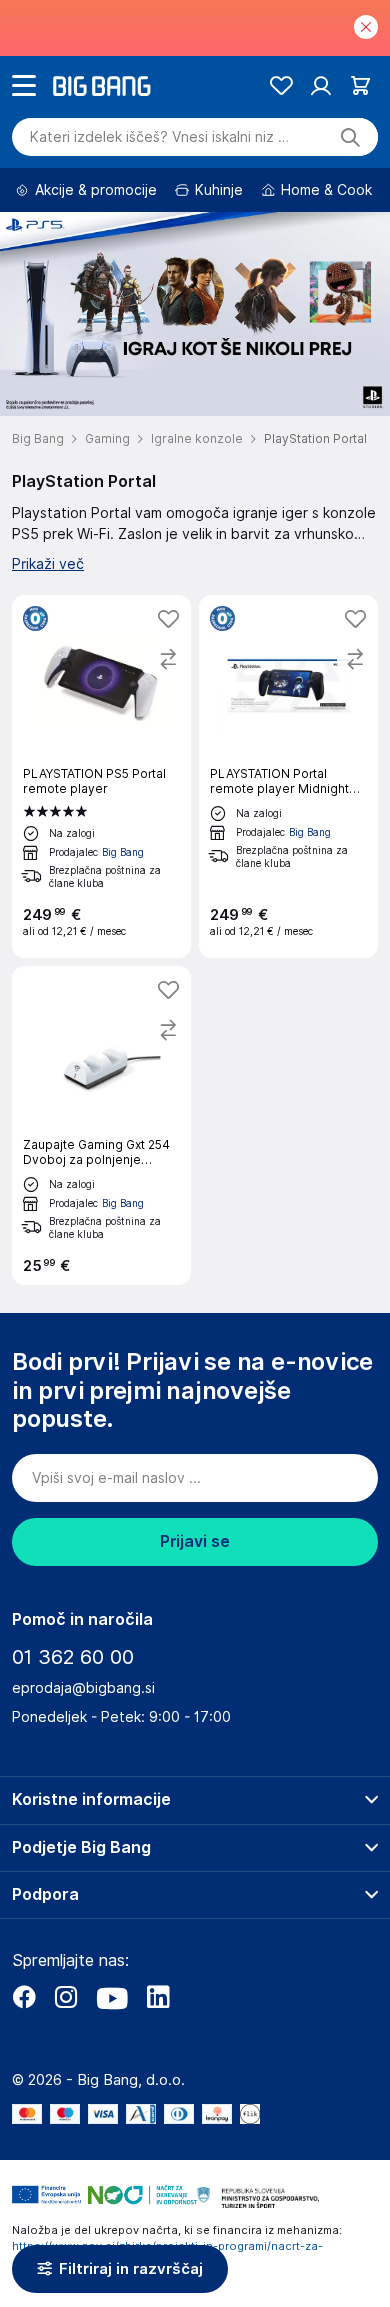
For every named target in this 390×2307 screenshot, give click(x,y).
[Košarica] (360, 85)
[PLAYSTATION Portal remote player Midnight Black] (288, 776)
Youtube (112, 1997)
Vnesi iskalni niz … (159, 137)
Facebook (24, 1997)
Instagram (66, 1997)
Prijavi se (195, 1541)
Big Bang (123, 852)
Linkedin (158, 1997)
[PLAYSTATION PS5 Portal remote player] (101, 776)
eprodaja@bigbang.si (83, 1688)
